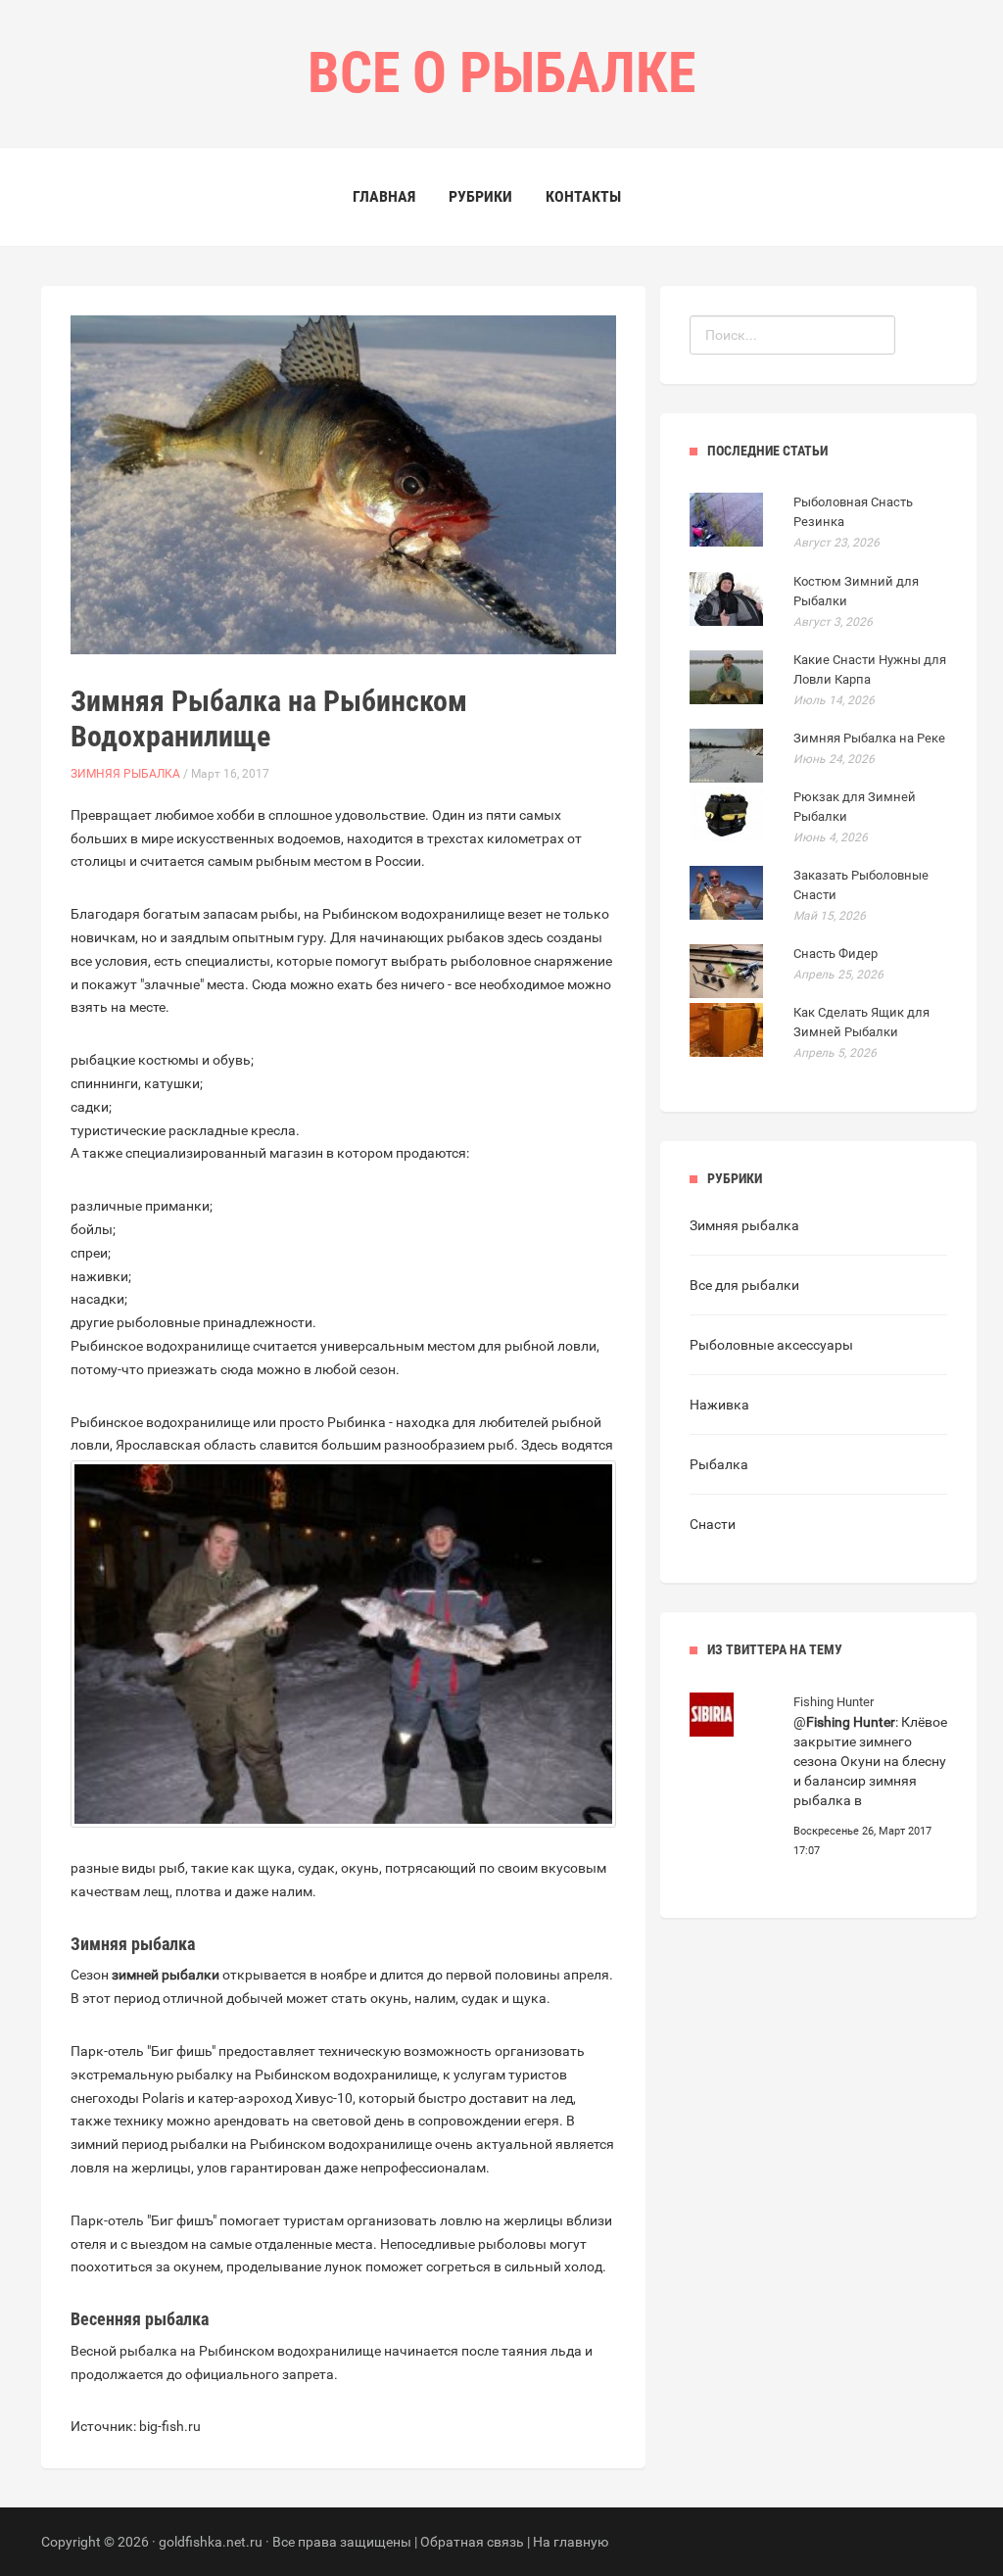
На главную (571, 2542)
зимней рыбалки (166, 1975)
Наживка (719, 1405)
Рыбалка (719, 1464)
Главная (384, 196)
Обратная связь (472, 2542)
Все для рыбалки (744, 1285)
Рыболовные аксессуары (771, 1345)
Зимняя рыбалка (125, 774)
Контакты (583, 196)
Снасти (713, 1524)
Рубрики (480, 196)
